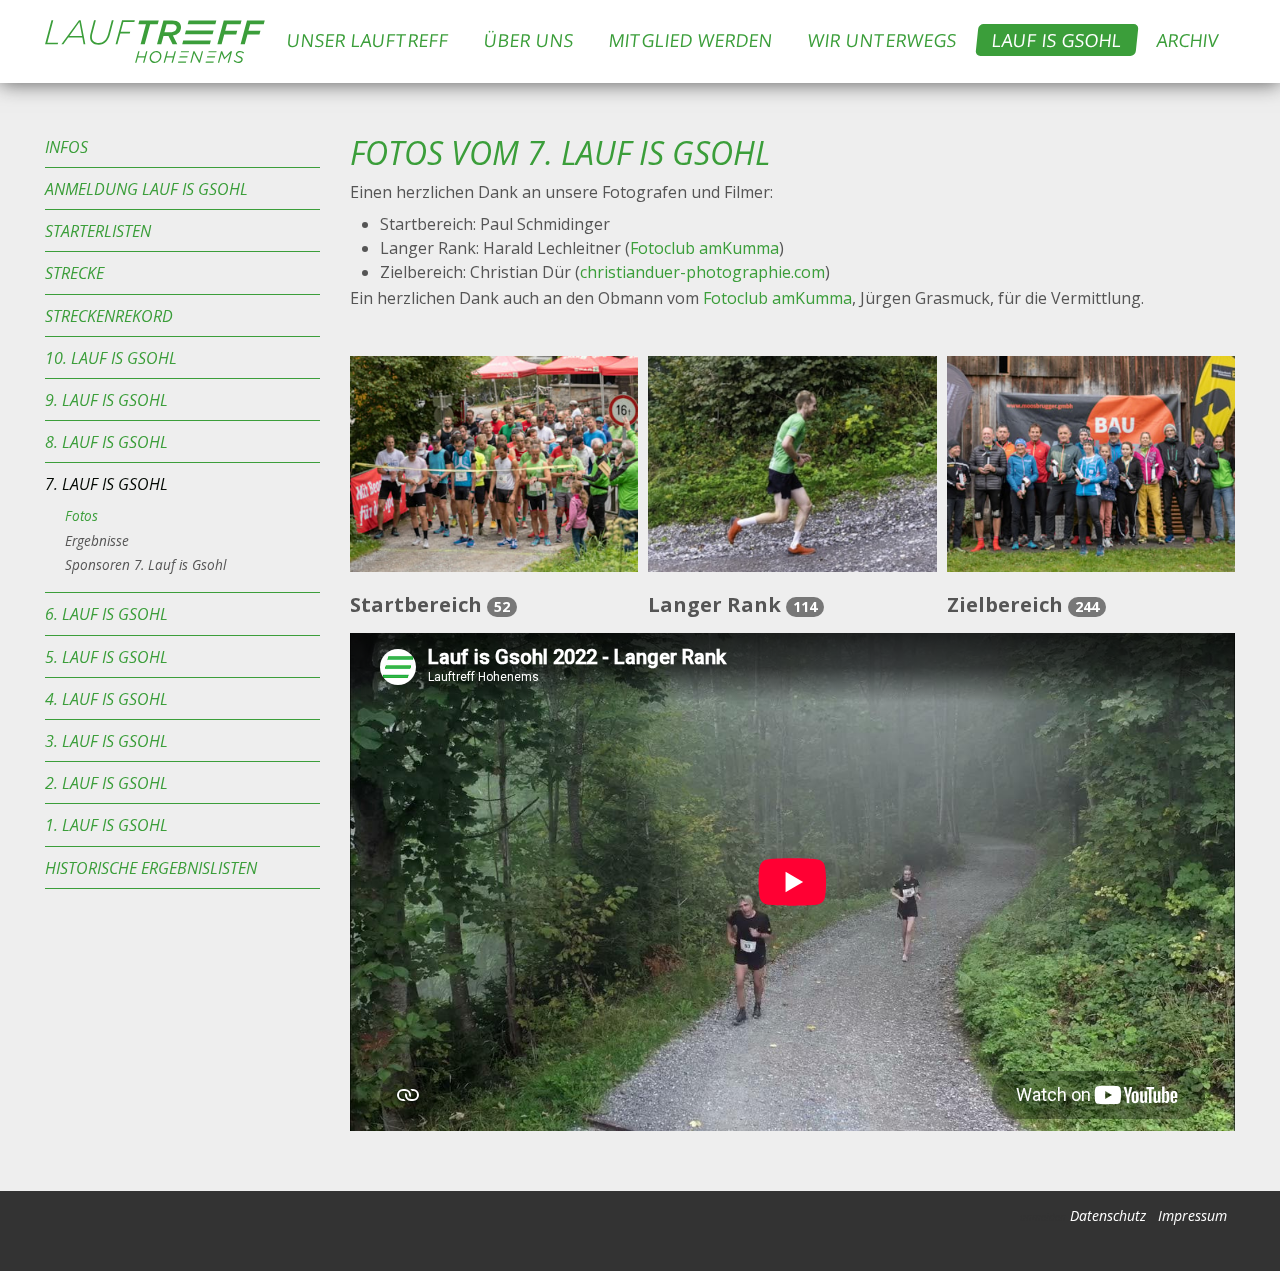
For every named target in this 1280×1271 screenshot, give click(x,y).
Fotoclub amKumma (704, 248)
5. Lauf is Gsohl (106, 657)
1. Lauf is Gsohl (106, 825)
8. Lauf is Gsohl (106, 442)
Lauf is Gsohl (1057, 40)
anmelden (1043, 1217)
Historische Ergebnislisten (151, 868)
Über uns (529, 40)
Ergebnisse (97, 540)
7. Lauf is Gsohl (106, 484)
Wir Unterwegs (883, 40)
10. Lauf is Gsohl (111, 358)
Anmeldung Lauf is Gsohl (146, 189)
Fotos (81, 515)
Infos (66, 147)
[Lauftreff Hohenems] (155, 41)
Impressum (1192, 1215)
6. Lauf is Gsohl (106, 614)
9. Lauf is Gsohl (106, 400)
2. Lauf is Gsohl (106, 783)
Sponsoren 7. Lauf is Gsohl (145, 564)
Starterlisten (98, 231)
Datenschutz (1108, 1215)
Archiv (1188, 40)
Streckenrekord (109, 316)
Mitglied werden (691, 40)
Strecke (74, 273)
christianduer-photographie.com (702, 272)
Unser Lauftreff (368, 40)
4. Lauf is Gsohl (106, 699)
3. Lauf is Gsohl (106, 741)
